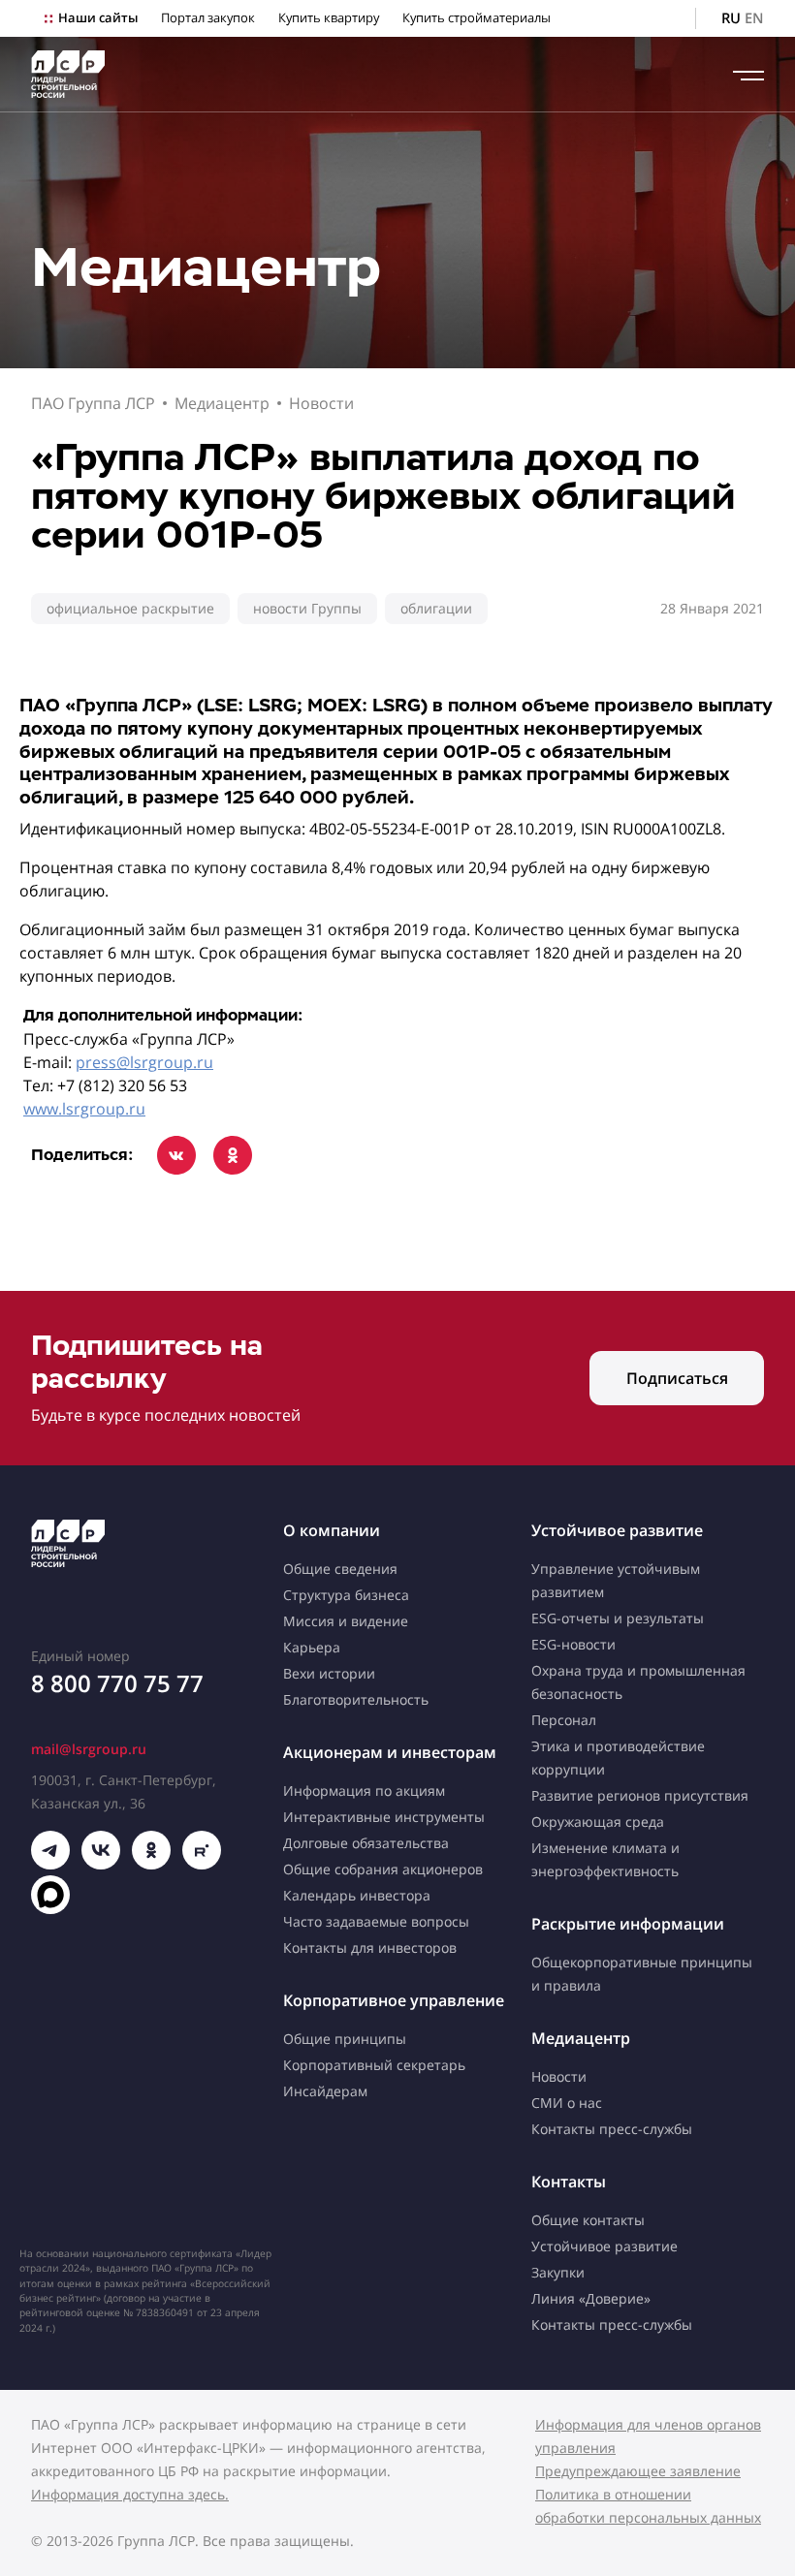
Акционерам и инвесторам (390, 1752)
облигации (436, 608)
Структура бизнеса (346, 1595)
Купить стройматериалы (477, 18)
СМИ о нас (567, 2103)
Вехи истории (329, 1673)
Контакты (569, 2182)
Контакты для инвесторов (370, 1948)
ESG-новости (573, 1644)
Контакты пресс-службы (612, 2129)
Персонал (564, 1720)
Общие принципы (345, 2039)
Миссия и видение (346, 1621)
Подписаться (677, 1378)
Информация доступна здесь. (130, 2494)
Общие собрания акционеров (383, 1869)
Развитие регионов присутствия (640, 1795)
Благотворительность (356, 1699)
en (754, 18)
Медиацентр (222, 403)
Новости (321, 403)
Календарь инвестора (357, 1895)
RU (731, 18)
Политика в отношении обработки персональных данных (648, 2506)
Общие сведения (340, 1569)
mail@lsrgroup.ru (89, 1749)
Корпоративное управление (394, 2000)
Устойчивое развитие (617, 1530)
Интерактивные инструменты (384, 1817)
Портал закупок (208, 18)
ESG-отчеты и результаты (618, 1618)
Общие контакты (588, 2220)
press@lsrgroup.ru (144, 1062)
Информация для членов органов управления (648, 2436)
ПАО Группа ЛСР (93, 403)
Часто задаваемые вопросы (376, 1921)
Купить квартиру (329, 18)
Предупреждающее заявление (638, 2471)
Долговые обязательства (366, 1843)
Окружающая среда (598, 1822)
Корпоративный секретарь (374, 2065)
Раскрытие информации (628, 1924)
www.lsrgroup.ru (84, 1109)
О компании (332, 1530)
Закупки (558, 2272)
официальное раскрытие (130, 608)
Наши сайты (98, 18)
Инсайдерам (325, 2091)
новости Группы (307, 608)
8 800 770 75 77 (117, 1683)
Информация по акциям (364, 1791)
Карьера (312, 1647)
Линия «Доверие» (591, 2298)
